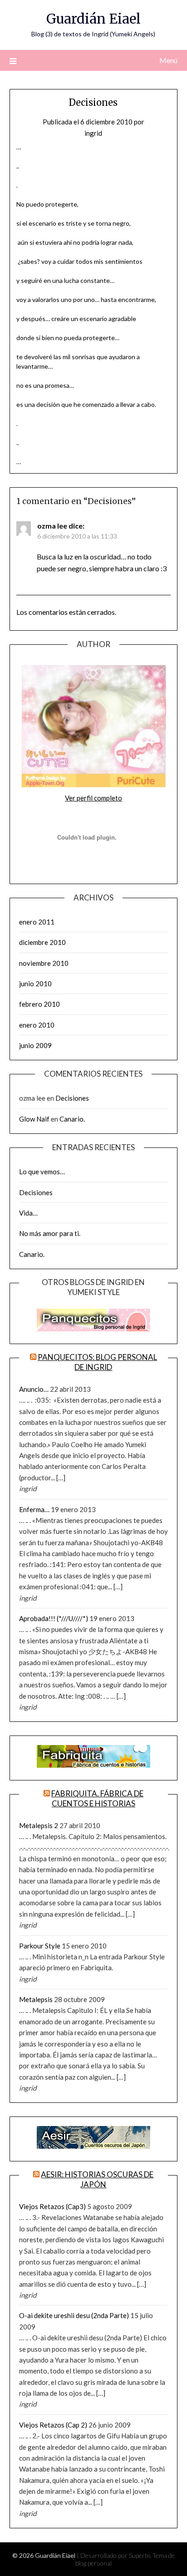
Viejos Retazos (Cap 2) (53, 2425)
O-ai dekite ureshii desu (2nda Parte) (74, 2315)
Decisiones (72, 1098)
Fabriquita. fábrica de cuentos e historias (97, 1798)
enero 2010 (37, 1025)
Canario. (72, 1119)
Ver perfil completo (93, 798)
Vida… (28, 1213)
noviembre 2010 (44, 963)
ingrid (93, 133)
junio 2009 (35, 1045)
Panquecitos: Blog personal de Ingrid (97, 1362)
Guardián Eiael (93, 19)
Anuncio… (34, 1389)
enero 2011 (37, 922)
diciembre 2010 (42, 942)
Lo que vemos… (42, 1172)
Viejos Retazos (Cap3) (52, 2206)
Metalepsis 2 (39, 1825)
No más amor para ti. (50, 1233)
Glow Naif (34, 1119)
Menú (168, 60)
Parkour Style (40, 1946)
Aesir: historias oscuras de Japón (97, 2179)
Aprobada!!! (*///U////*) (54, 1618)
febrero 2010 (39, 1004)
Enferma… (34, 1509)
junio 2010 (35, 984)
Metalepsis (36, 1999)
